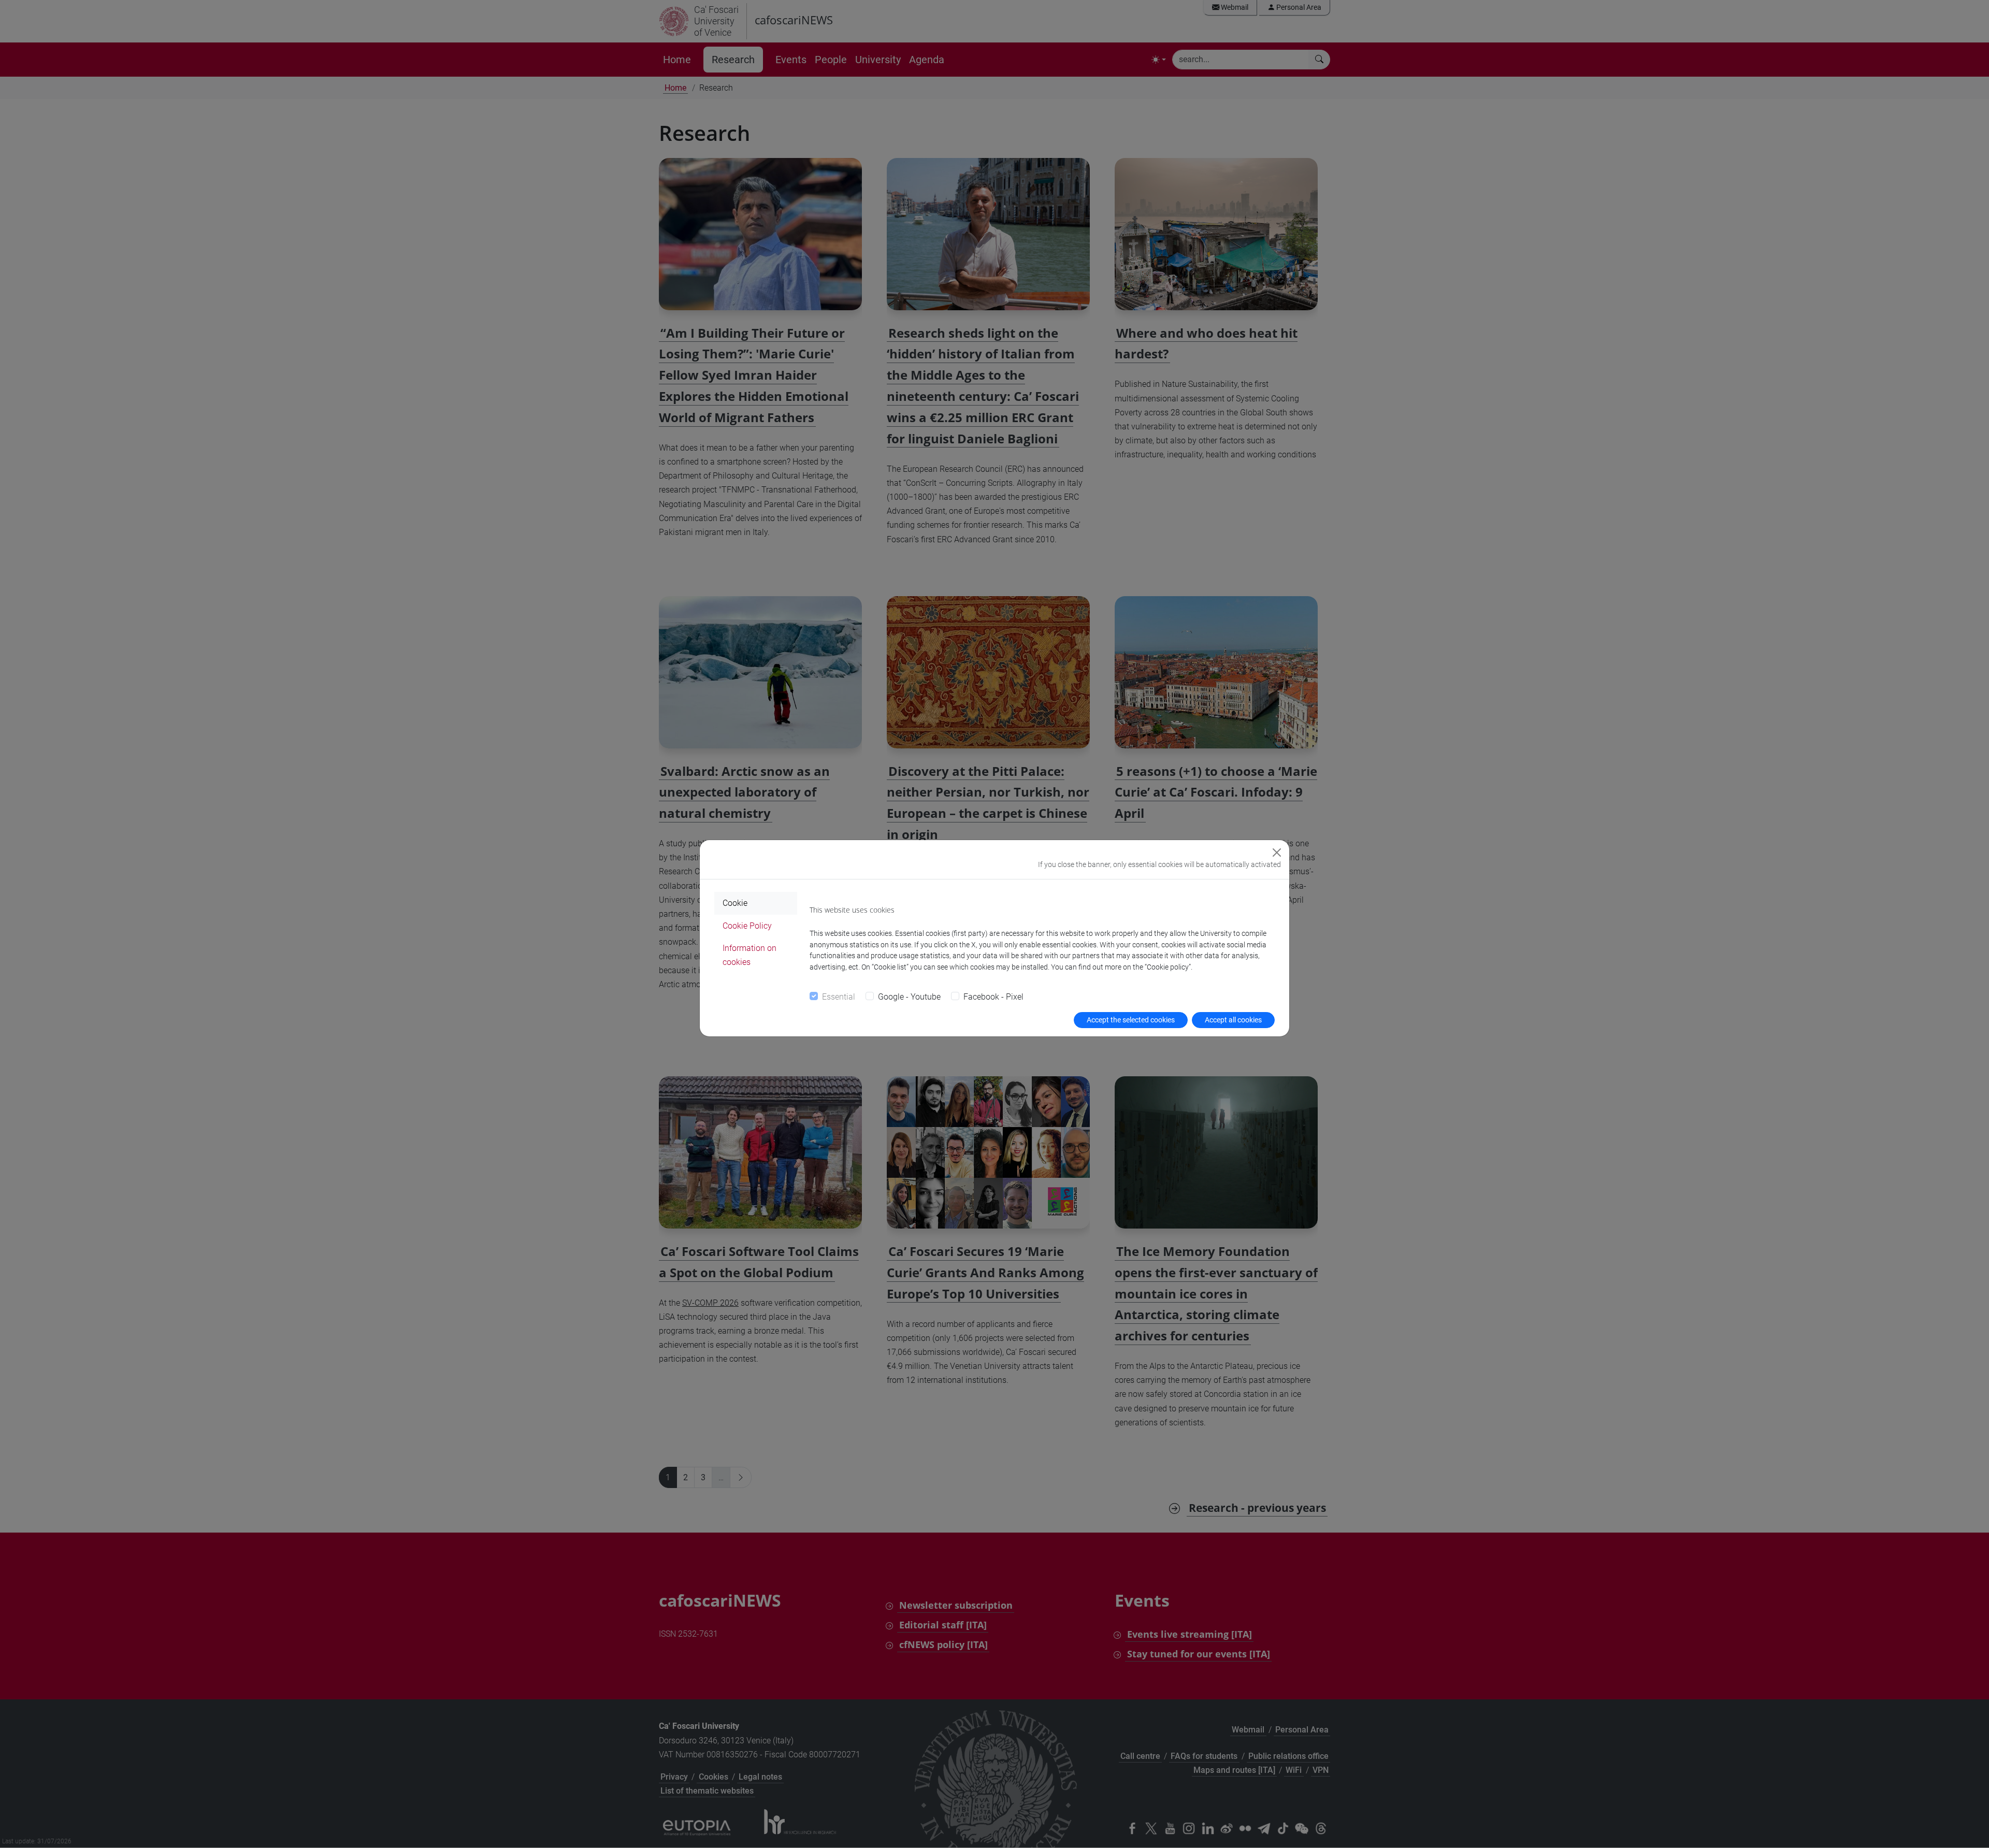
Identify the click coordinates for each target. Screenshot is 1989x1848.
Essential (839, 997)
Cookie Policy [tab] (747, 926)
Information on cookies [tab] (750, 955)
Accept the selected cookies (1131, 1020)
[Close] (1277, 853)
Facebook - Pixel (993, 997)
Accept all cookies (1233, 1020)
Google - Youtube (909, 997)
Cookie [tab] (735, 903)
